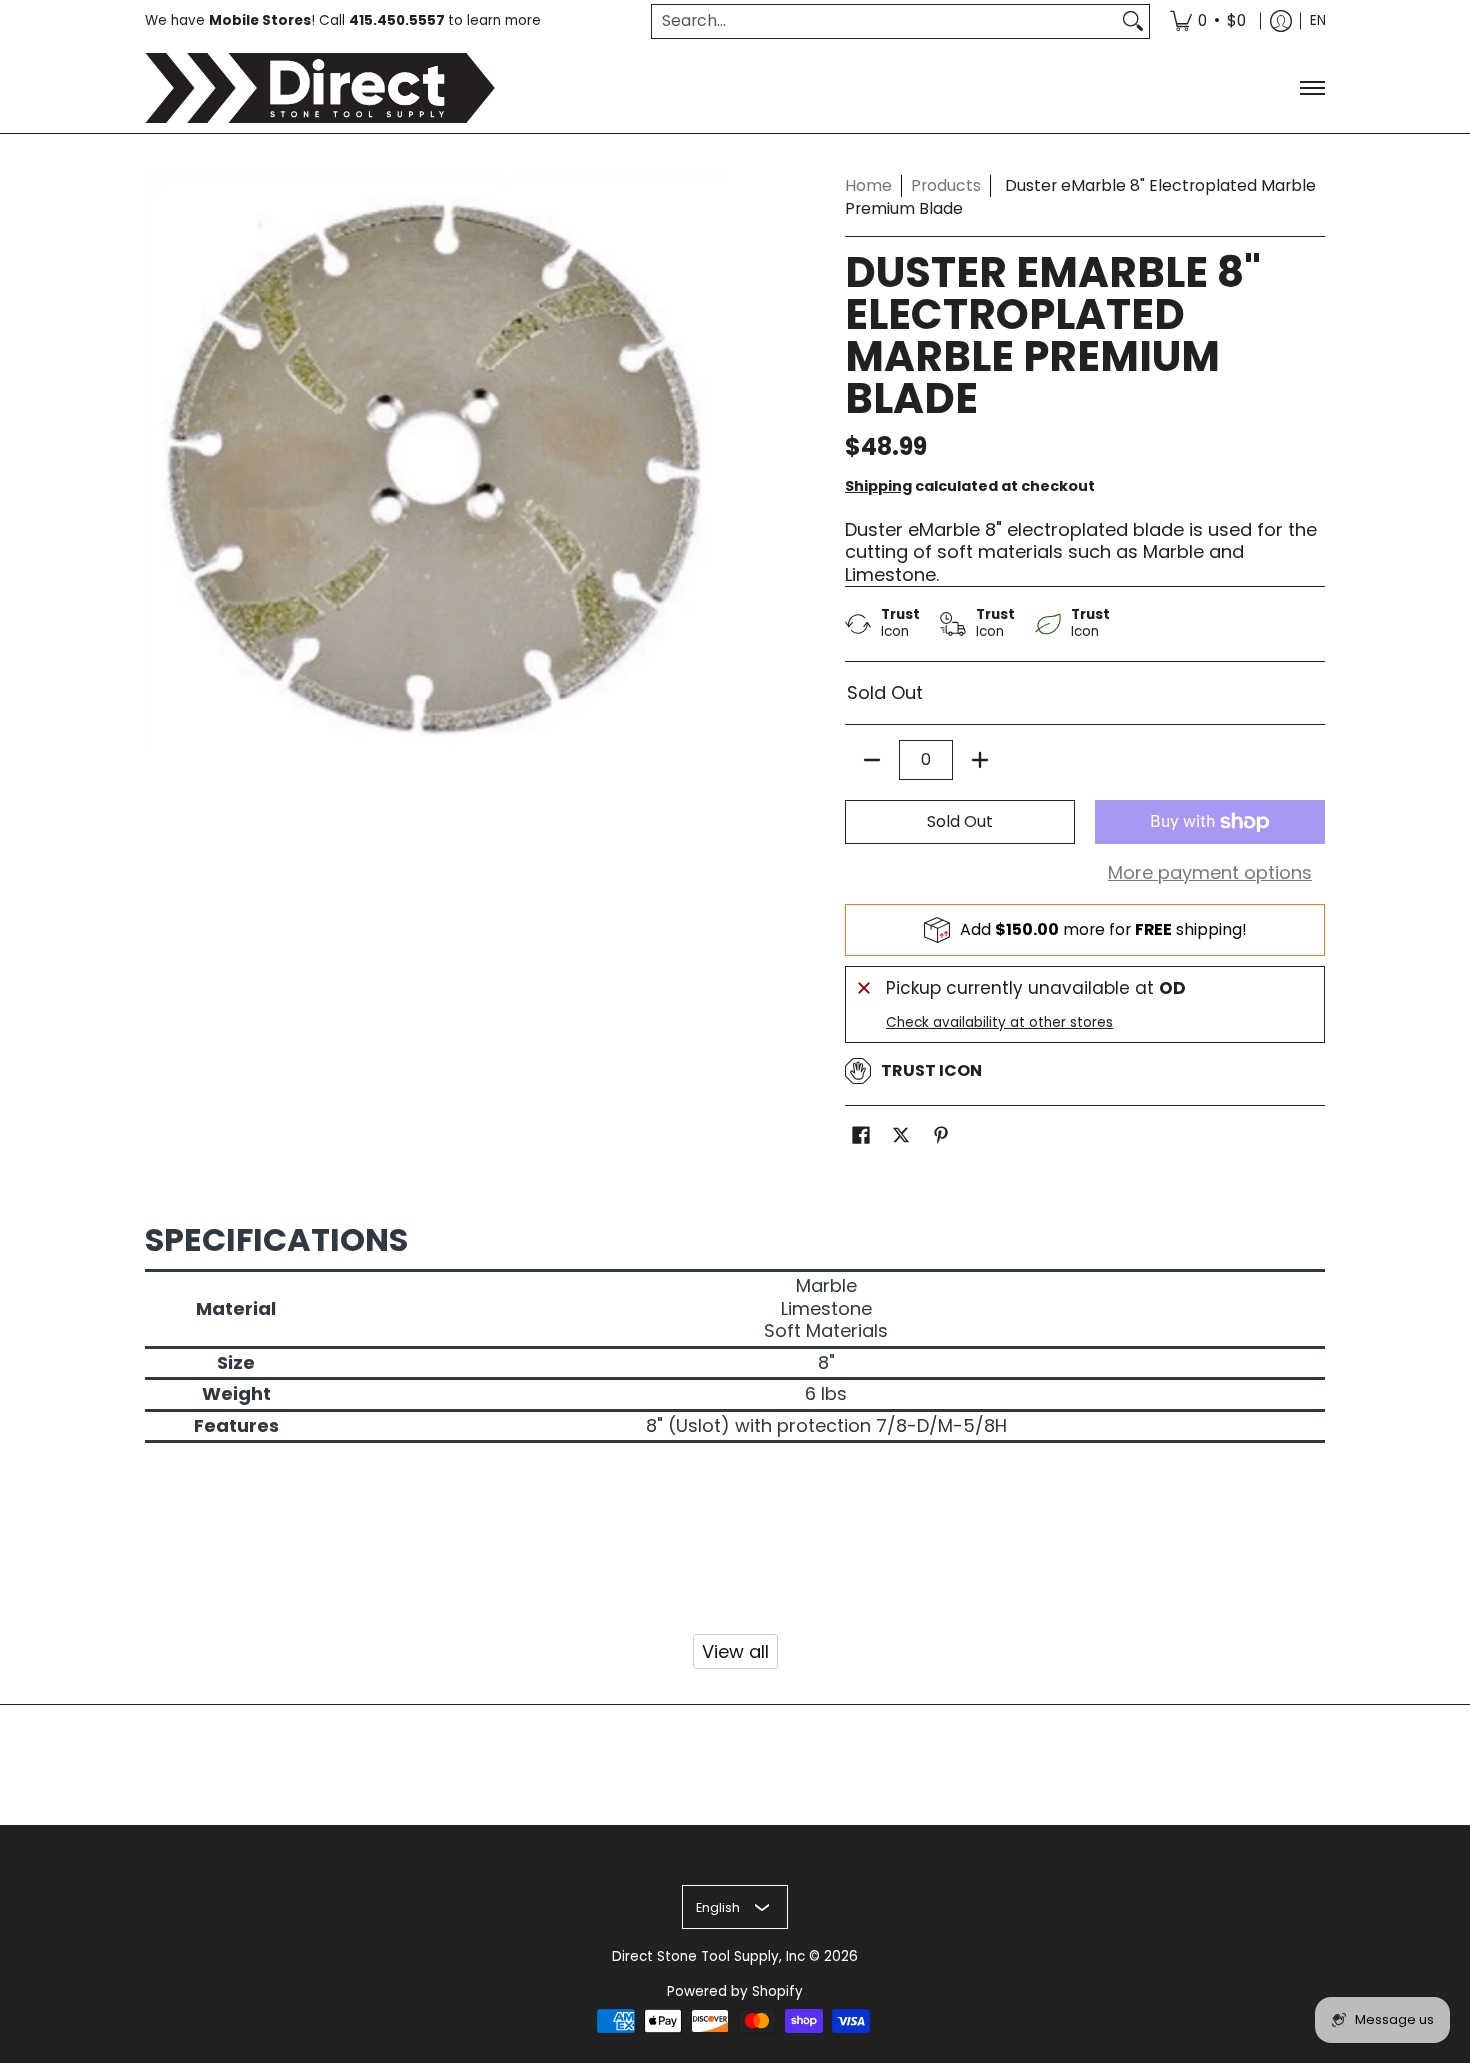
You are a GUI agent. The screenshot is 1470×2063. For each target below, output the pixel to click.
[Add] (980, 760)
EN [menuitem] (1318, 20)
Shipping (878, 486)
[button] (861, 1137)
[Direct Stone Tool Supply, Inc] (320, 88)
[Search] (1133, 21)
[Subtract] (872, 760)
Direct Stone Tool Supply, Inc (708, 1956)
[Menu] (1311, 88)
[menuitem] (1208, 21)
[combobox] (884, 21)
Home (868, 185)
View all (735, 1651)
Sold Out (960, 821)
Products (946, 185)
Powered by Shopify (735, 1991)
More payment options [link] (1210, 873)
